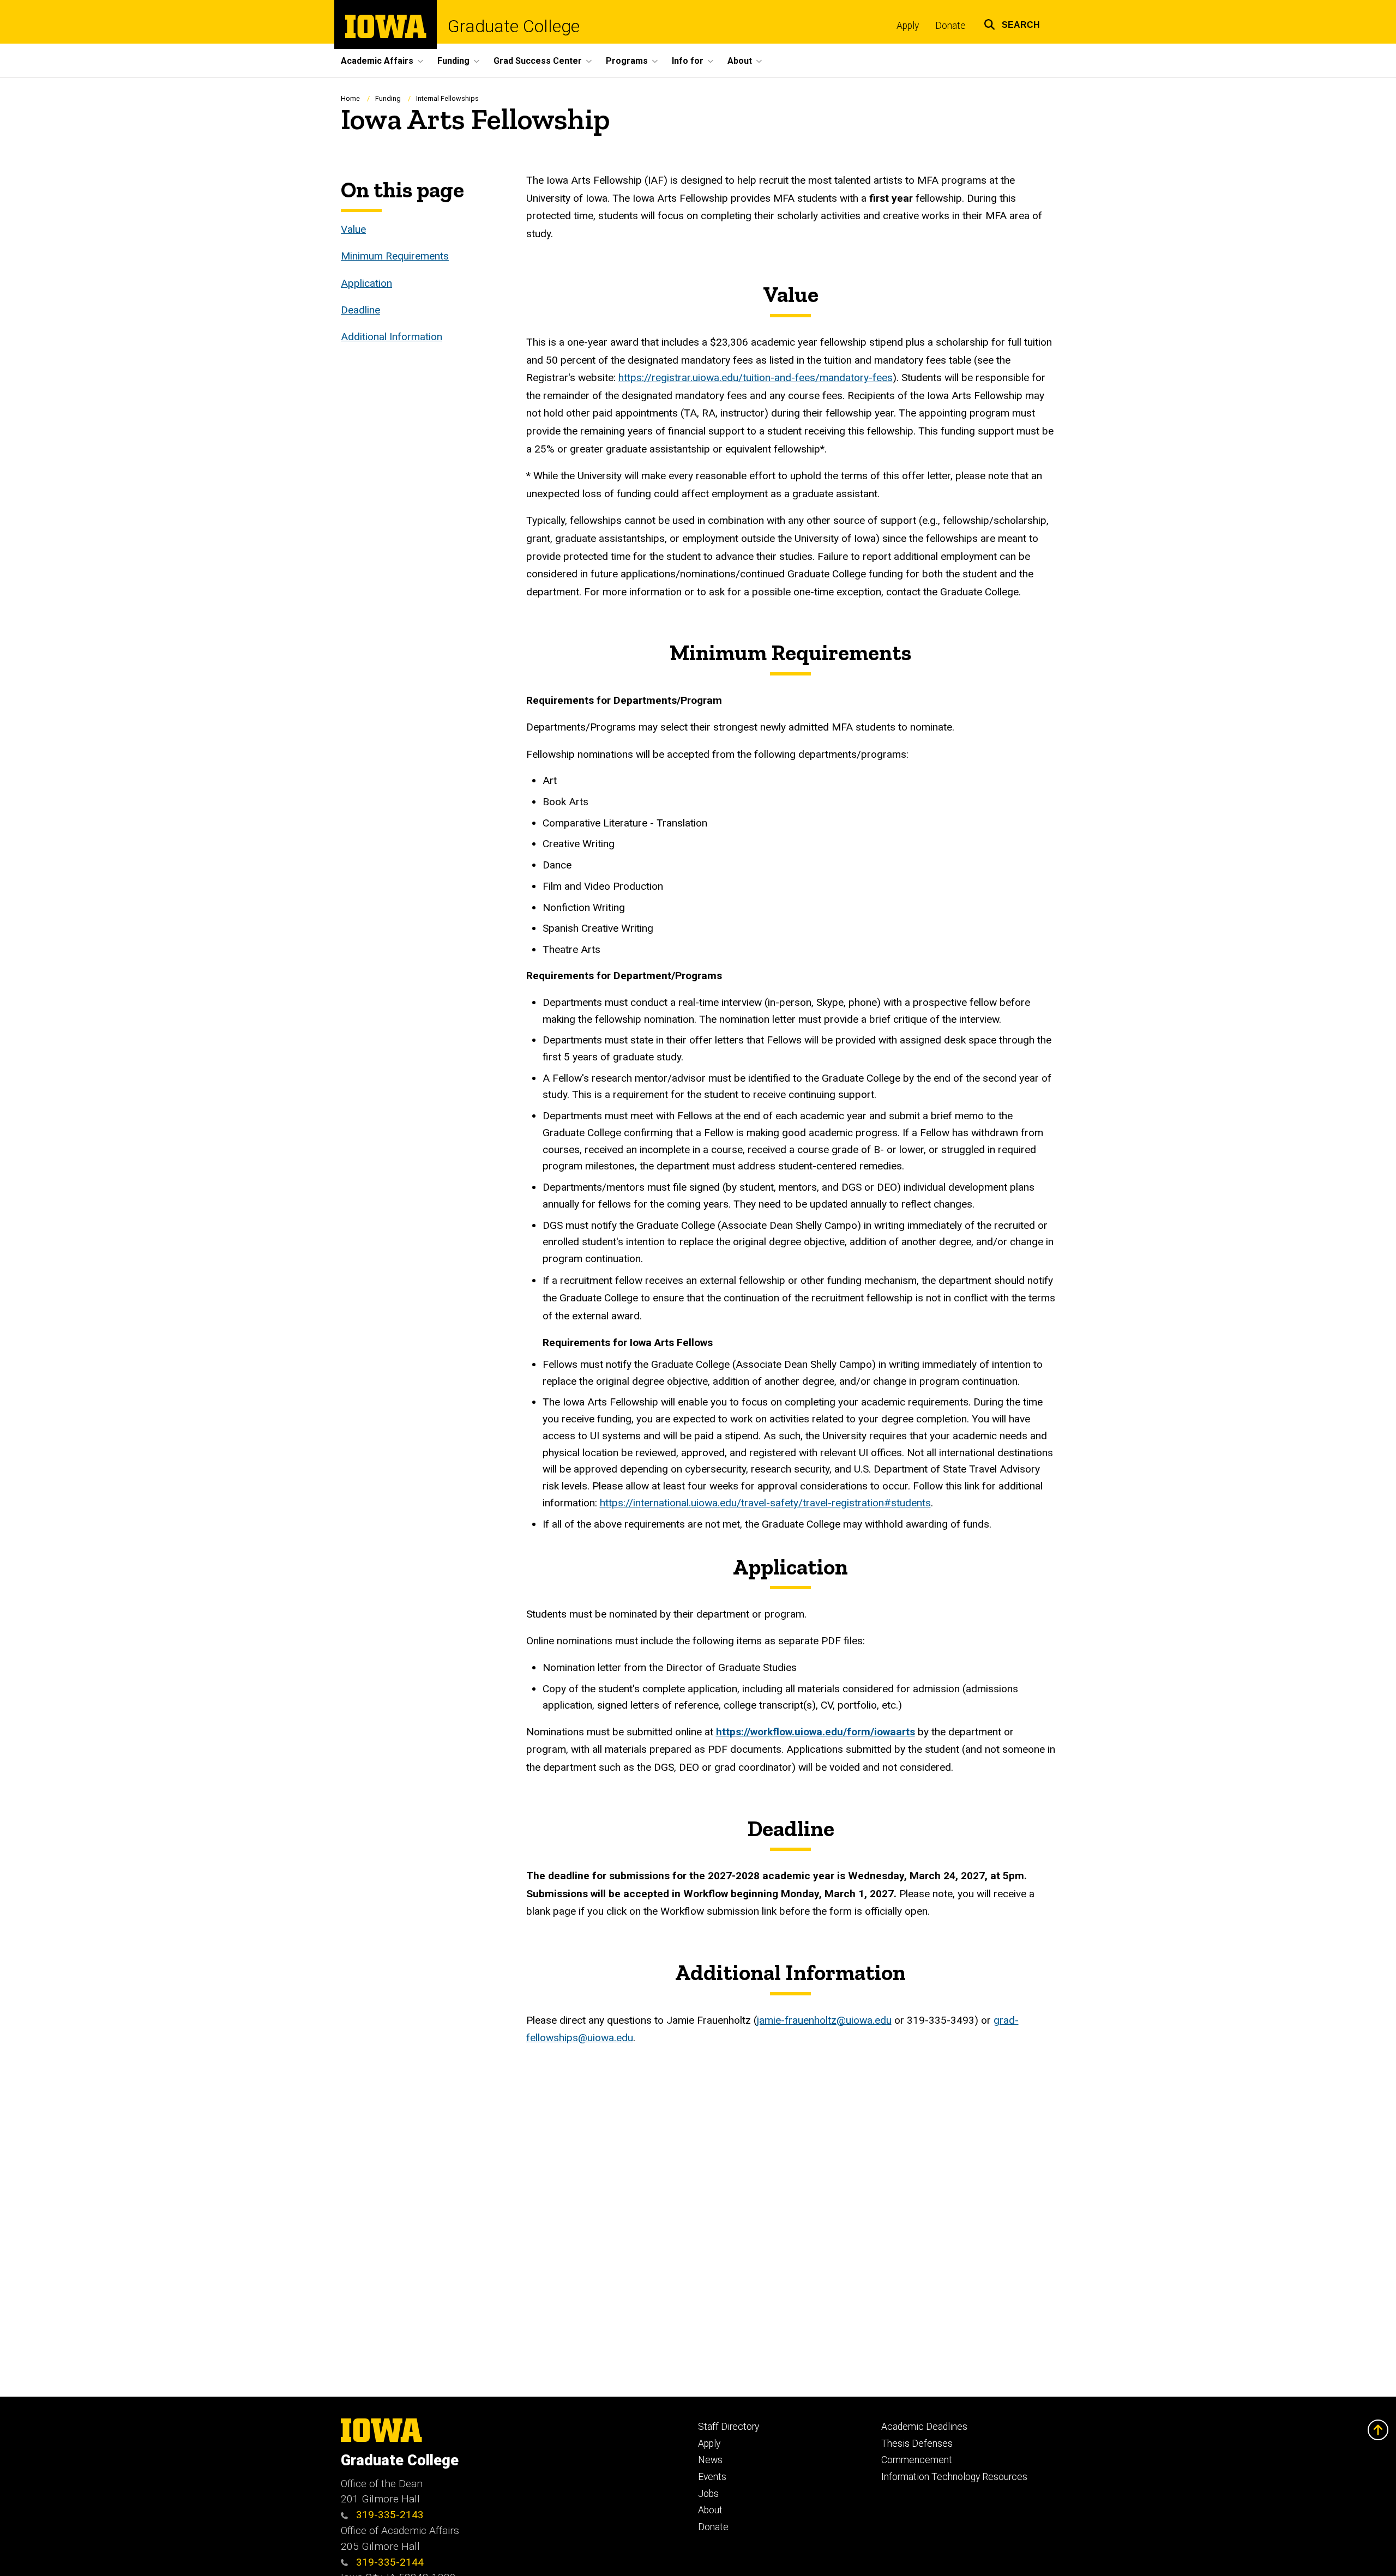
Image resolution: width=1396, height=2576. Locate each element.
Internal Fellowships (447, 98)
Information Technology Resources (954, 2477)
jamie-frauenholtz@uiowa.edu (824, 2020)
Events (712, 2477)
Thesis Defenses (917, 2444)
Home (350, 98)
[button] (1012, 23)
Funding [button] (453, 61)
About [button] (740, 61)
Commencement (917, 2460)
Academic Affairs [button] (377, 61)
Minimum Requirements (395, 256)
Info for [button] (688, 61)
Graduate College (514, 26)
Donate (950, 26)
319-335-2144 (389, 2562)
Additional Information (392, 337)
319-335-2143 (389, 2515)
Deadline (360, 310)
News (710, 2460)
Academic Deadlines (924, 2427)
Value (353, 229)
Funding (389, 98)
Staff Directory (729, 2427)
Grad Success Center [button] (538, 61)
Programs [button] (627, 61)
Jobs (708, 2494)
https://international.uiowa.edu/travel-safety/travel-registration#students (765, 1503)
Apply (908, 26)
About (710, 2510)
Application (366, 283)
